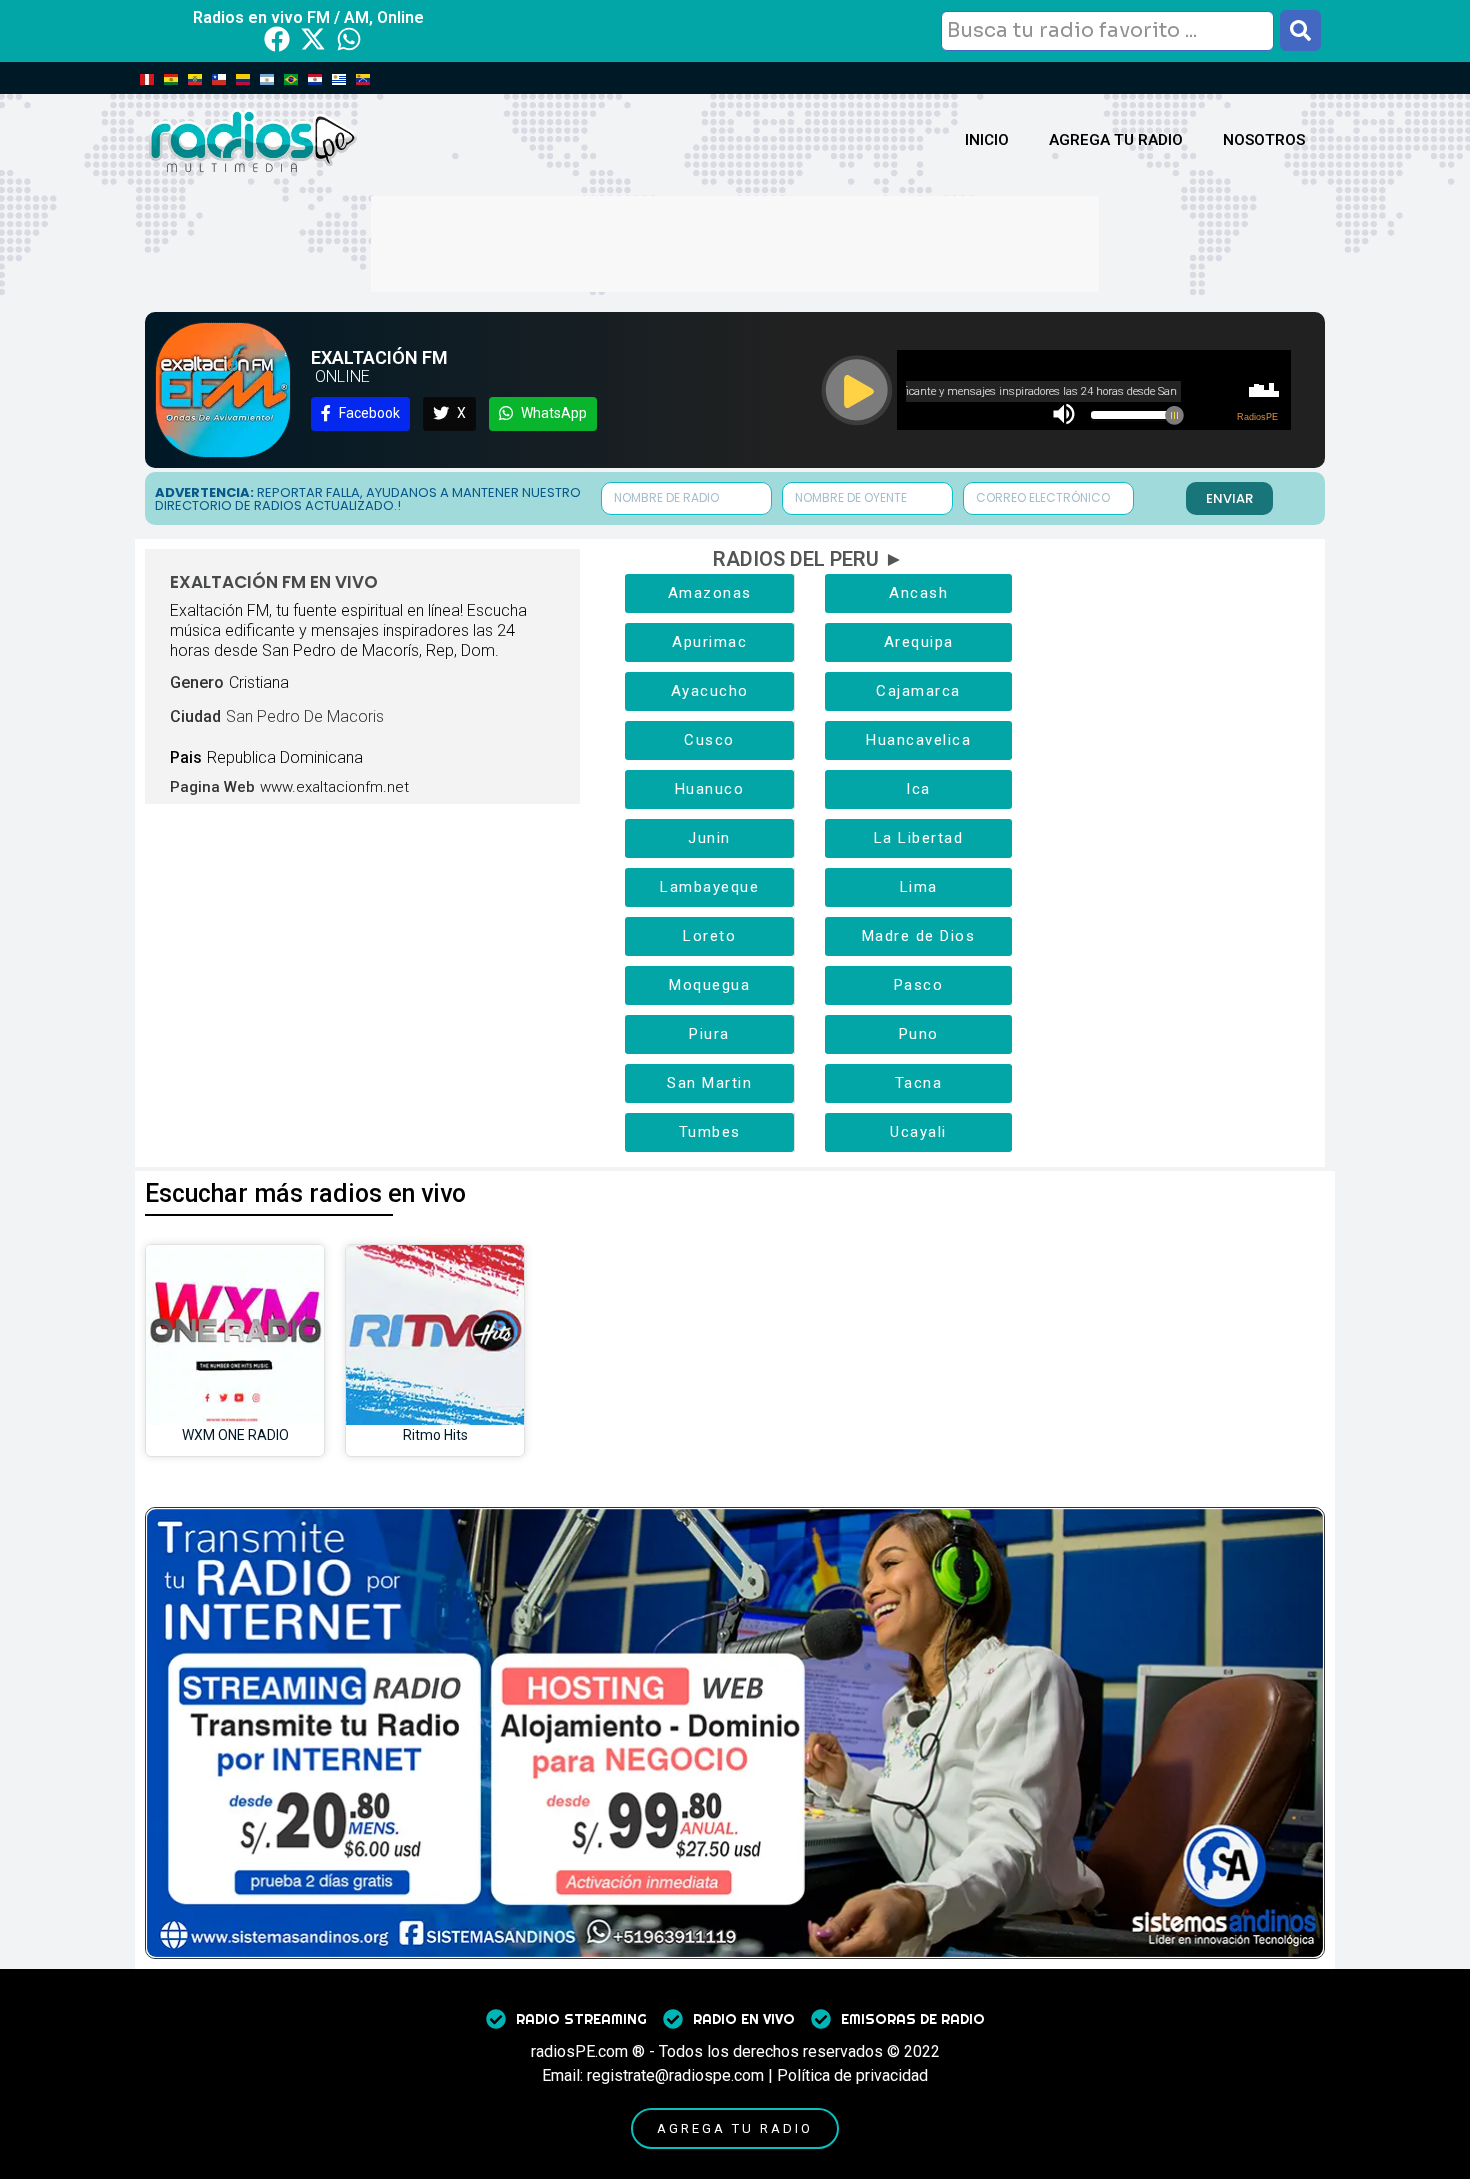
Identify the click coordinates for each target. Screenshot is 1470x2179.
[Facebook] (277, 39)
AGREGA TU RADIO (1116, 140)
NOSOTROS (1264, 140)
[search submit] (1300, 30)
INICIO (987, 140)
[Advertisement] (735, 241)
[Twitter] (313, 39)
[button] (360, 414)
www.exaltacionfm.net (334, 787)
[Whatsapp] (349, 39)
